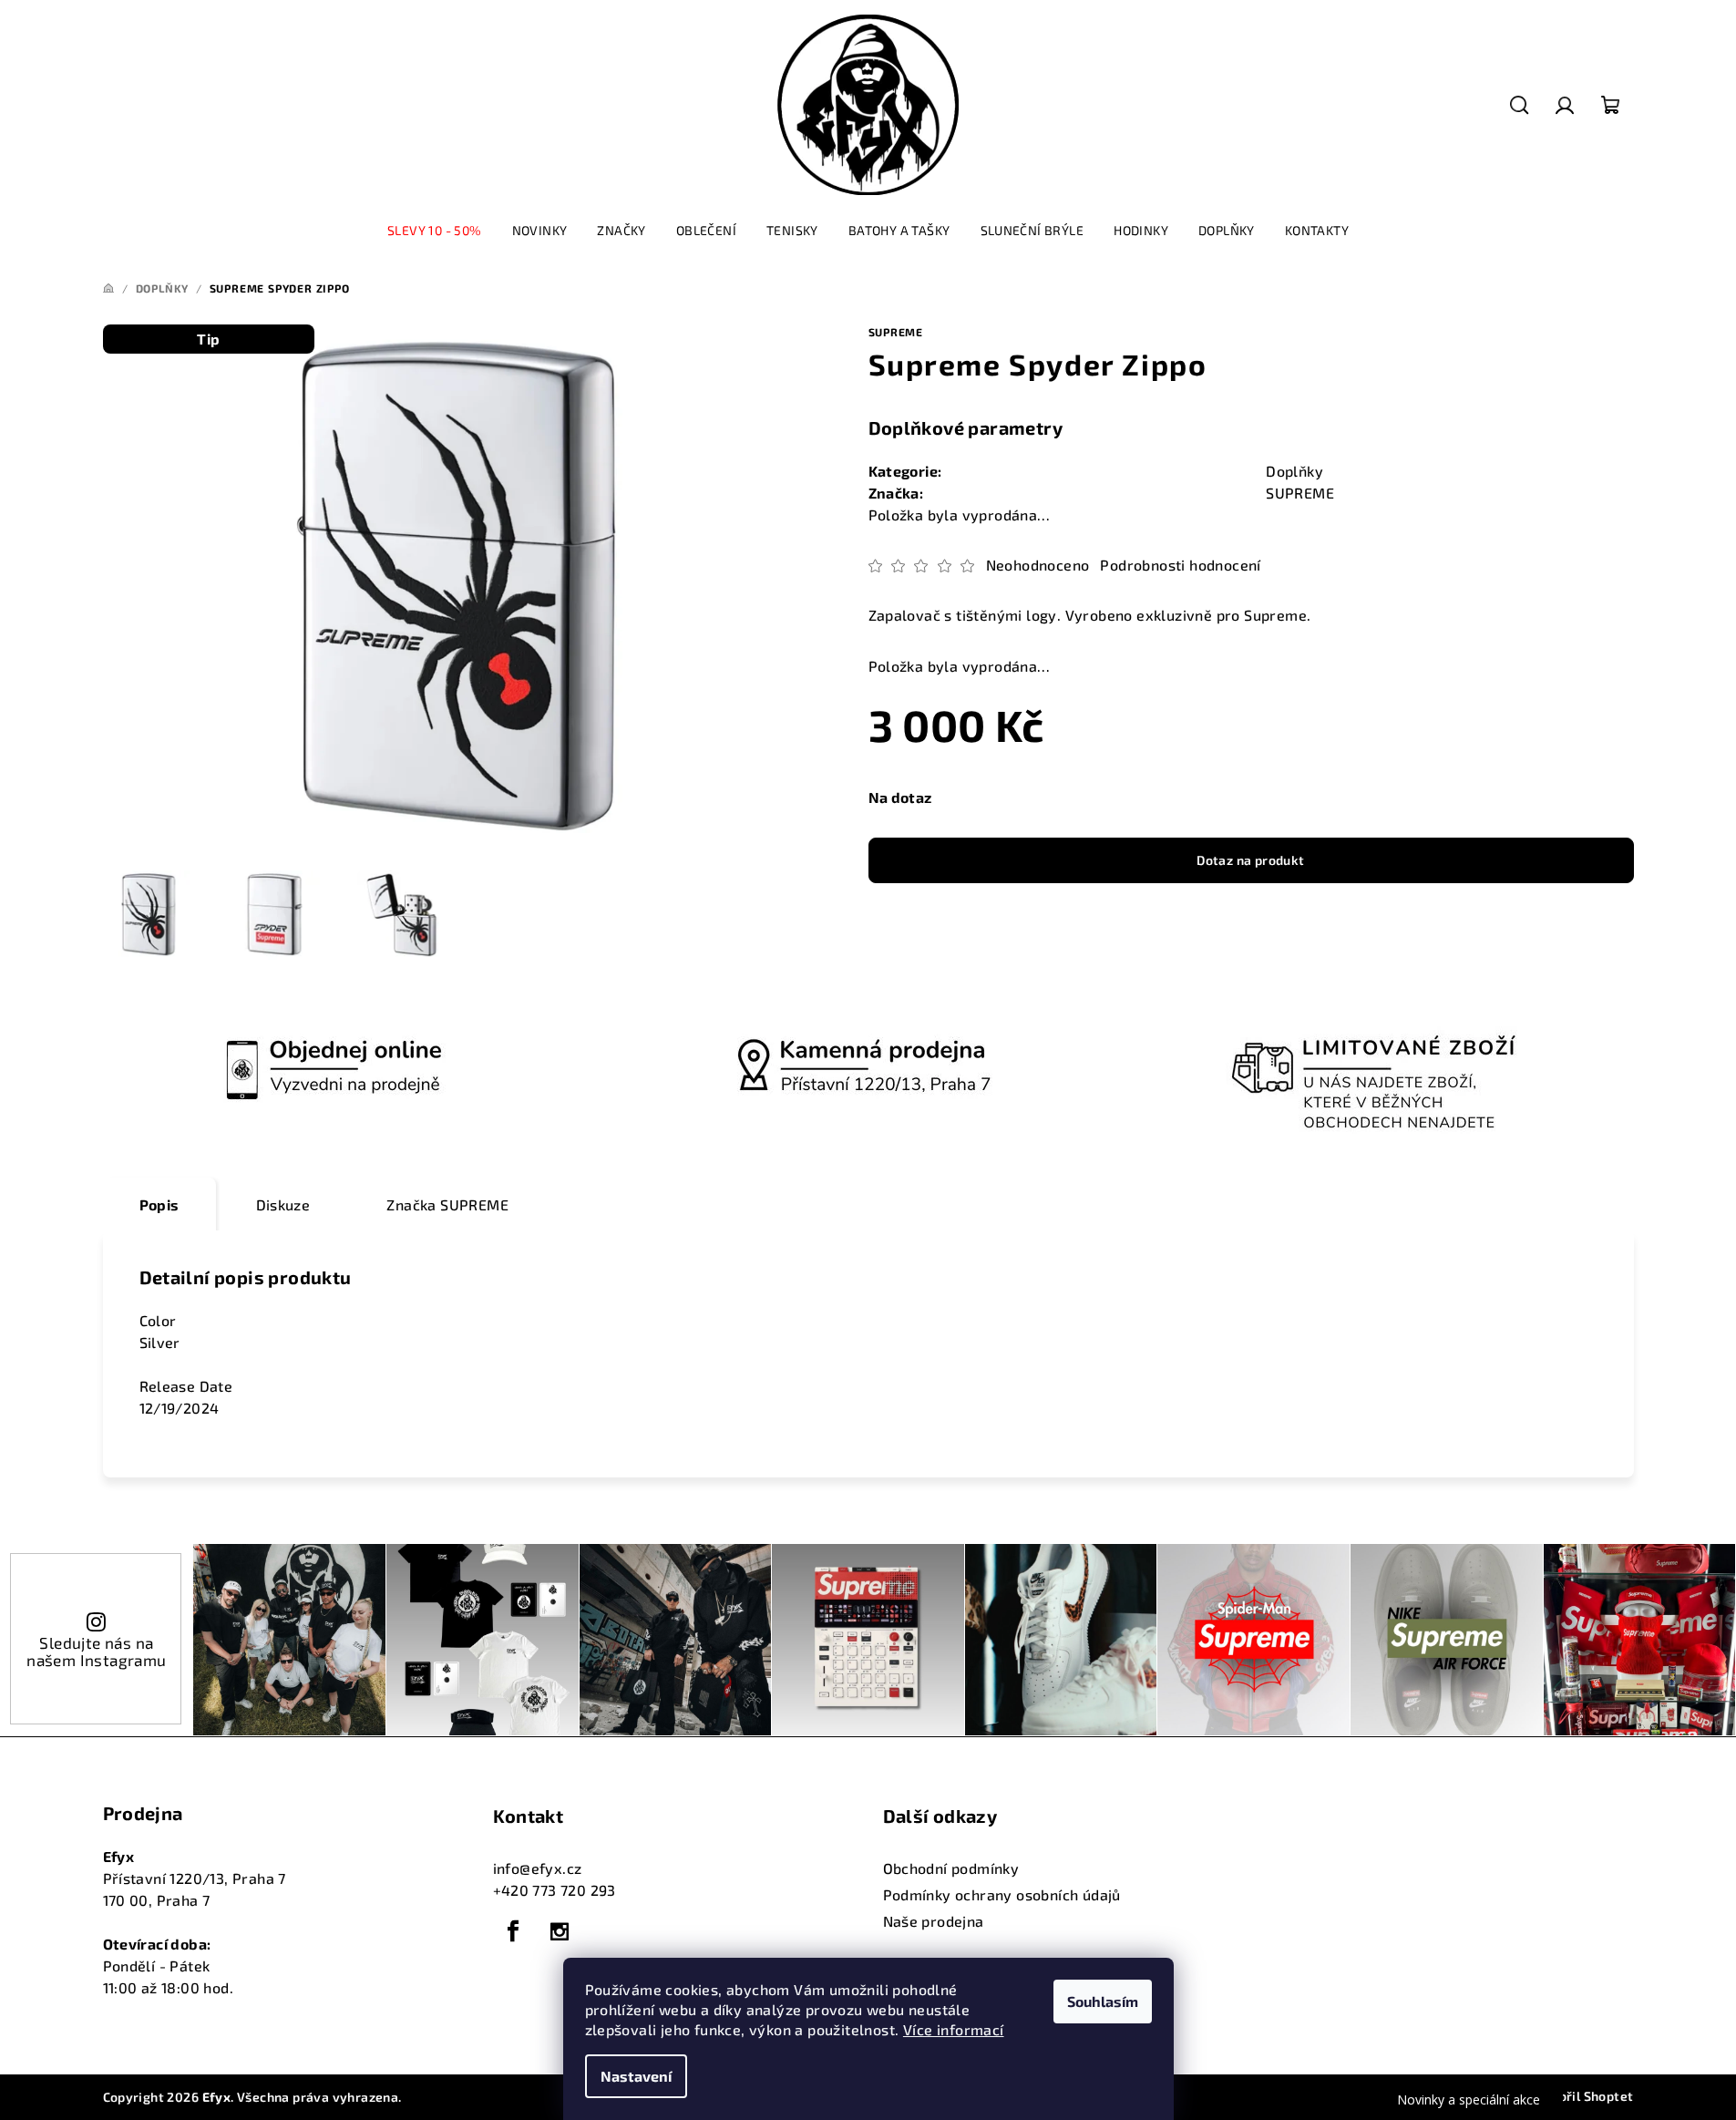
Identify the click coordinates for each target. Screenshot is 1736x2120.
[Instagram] (560, 1931)
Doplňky (1294, 471)
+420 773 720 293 (555, 1890)
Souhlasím (1103, 2001)
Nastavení (636, 2076)
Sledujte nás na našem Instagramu (96, 1651)
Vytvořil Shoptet (1581, 2096)
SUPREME (896, 332)
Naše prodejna (934, 1921)
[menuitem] (435, 231)
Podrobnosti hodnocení (1180, 565)
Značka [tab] (447, 1204)
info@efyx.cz (538, 1868)
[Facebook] (514, 1931)
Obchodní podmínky (951, 1868)
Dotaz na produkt (1250, 860)
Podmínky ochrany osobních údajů (1002, 1894)
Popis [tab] (159, 1204)
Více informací (954, 2029)
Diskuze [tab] (283, 1204)
